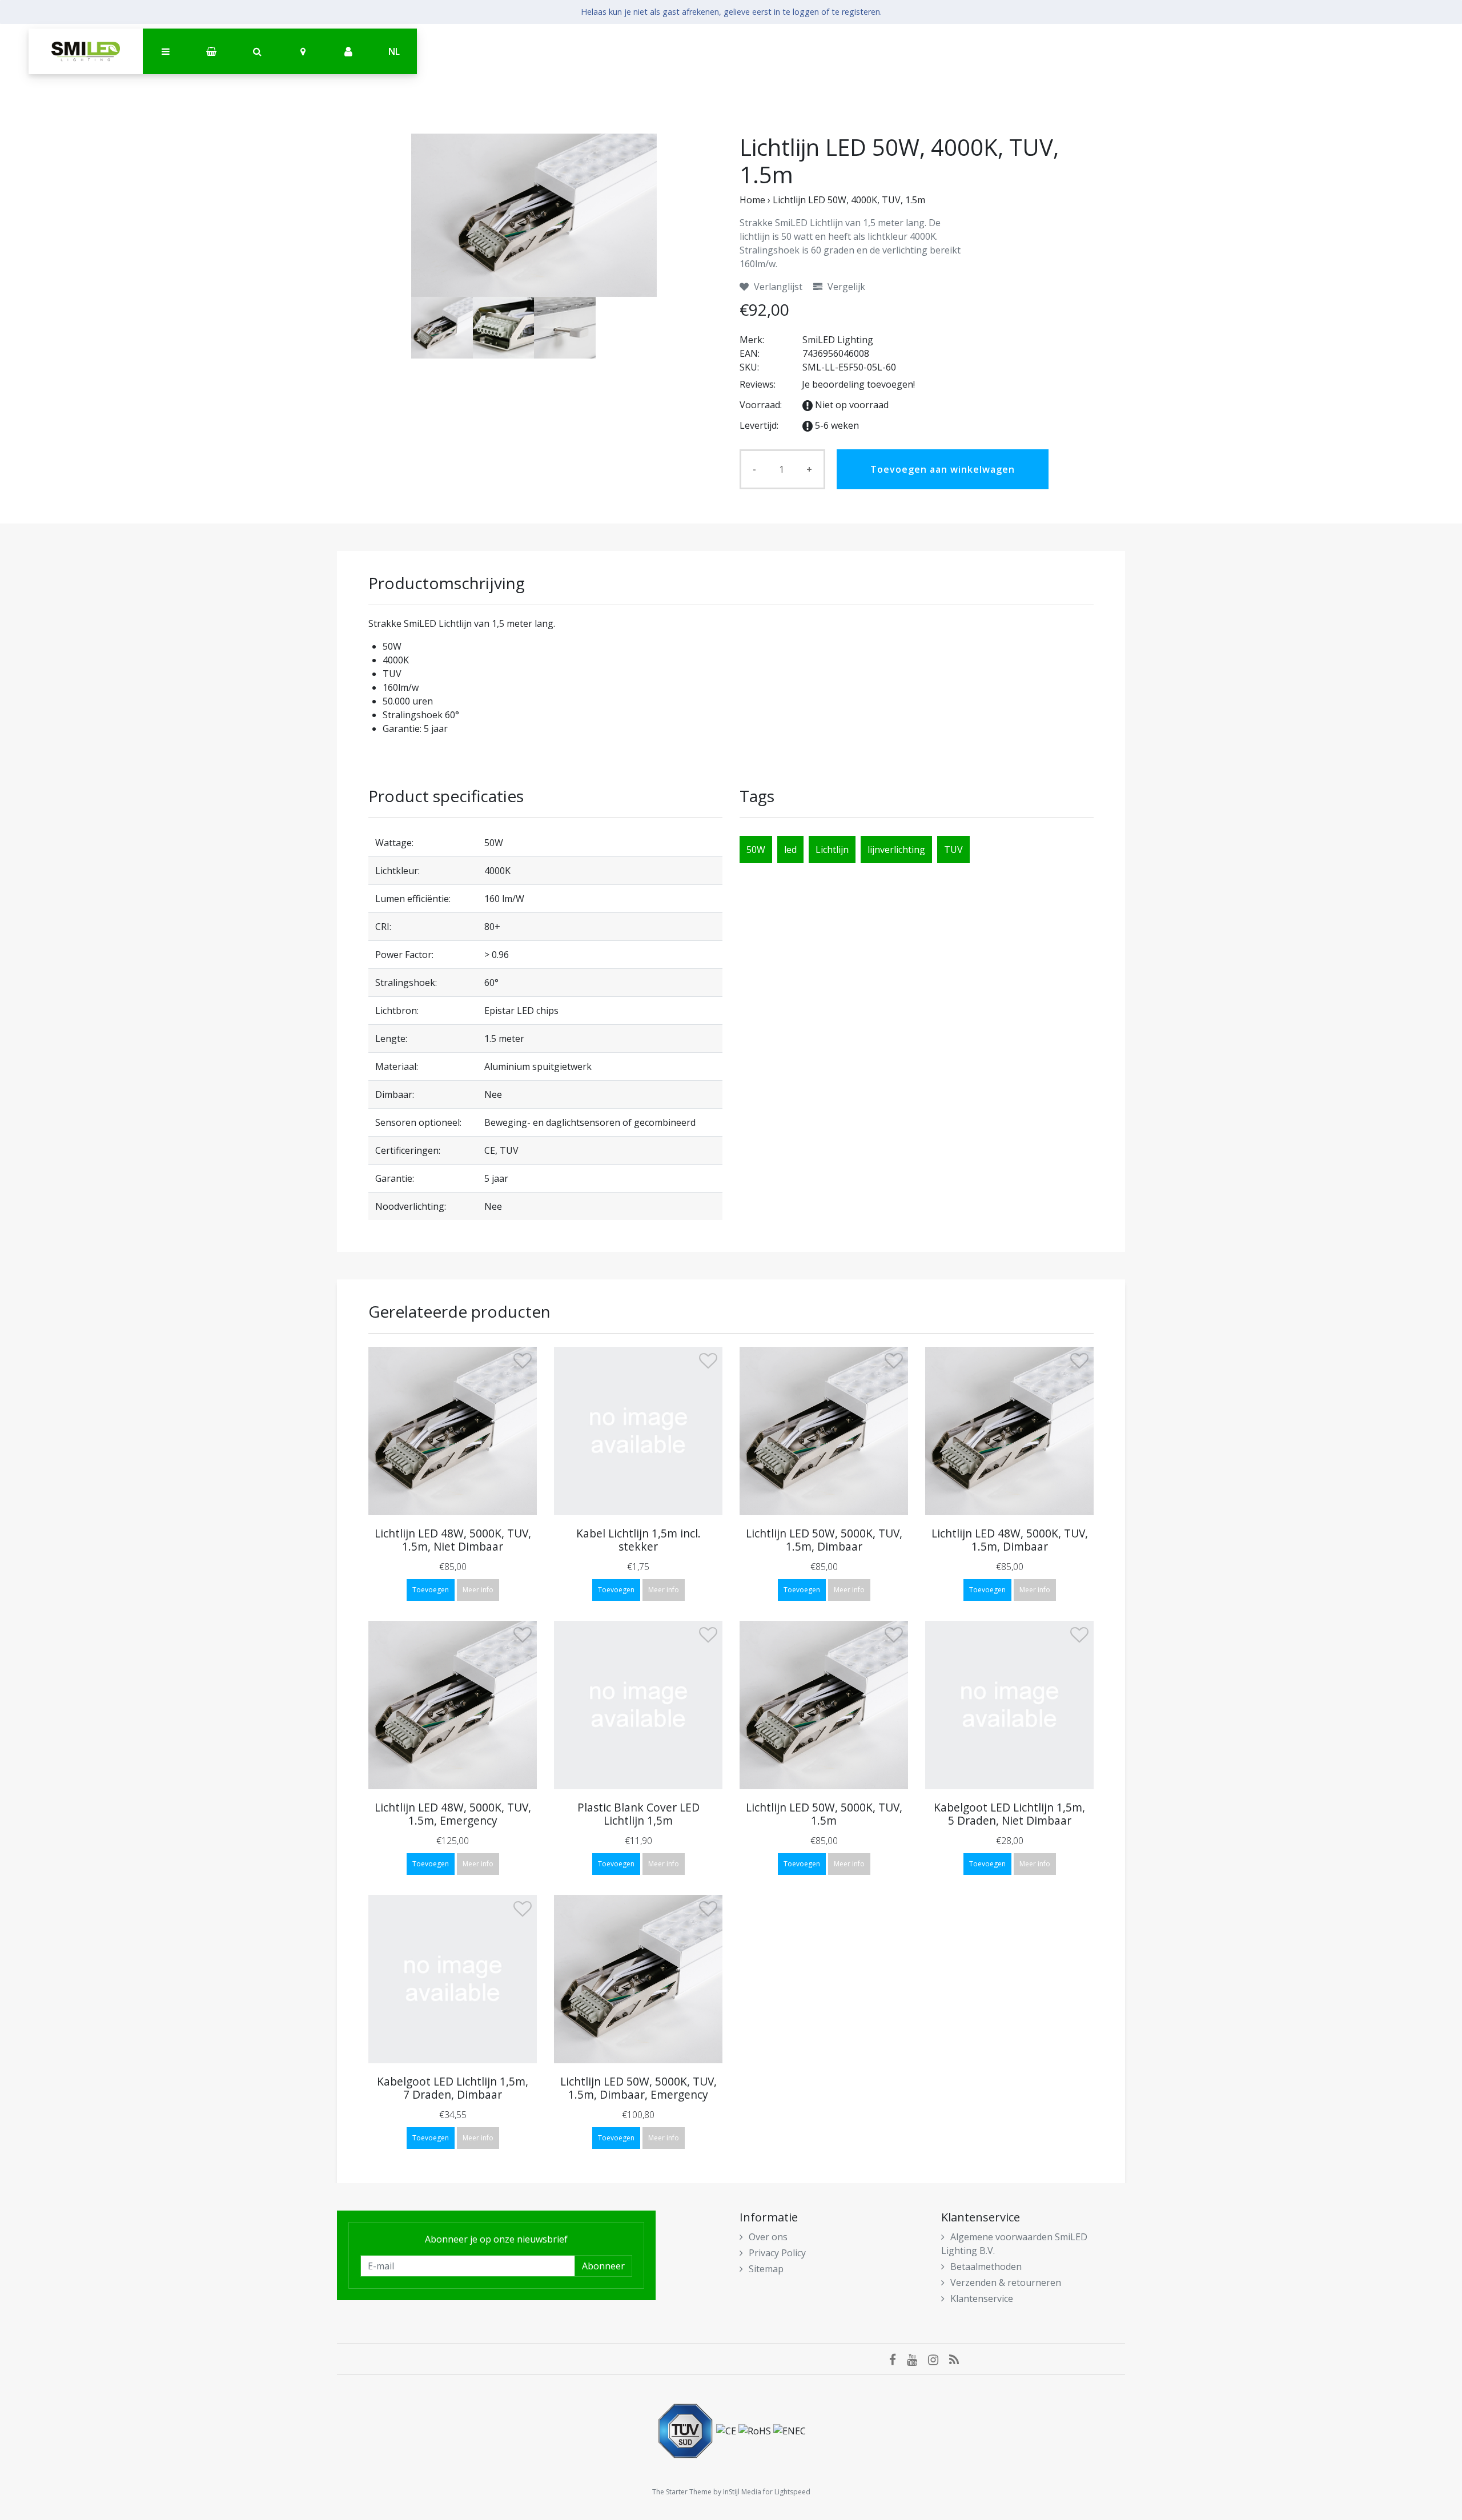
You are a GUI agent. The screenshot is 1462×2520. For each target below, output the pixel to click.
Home (752, 200)
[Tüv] (686, 2430)
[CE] (727, 2430)
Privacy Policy (777, 2253)
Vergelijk (845, 287)
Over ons (768, 2237)
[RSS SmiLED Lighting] (958, 2359)
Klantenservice (982, 2298)
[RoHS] (756, 2430)
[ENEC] (790, 2430)
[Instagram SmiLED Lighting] (939, 2359)
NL (394, 51)
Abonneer (603, 2266)
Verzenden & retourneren (1006, 2283)
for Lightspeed (787, 2492)
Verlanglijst (777, 287)
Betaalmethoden (986, 2267)
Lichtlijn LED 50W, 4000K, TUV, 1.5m (849, 200)
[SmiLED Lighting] (86, 51)
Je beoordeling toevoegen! (858, 384)
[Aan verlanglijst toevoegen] (523, 1363)
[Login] (348, 52)
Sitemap (766, 2269)
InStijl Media (742, 2492)
